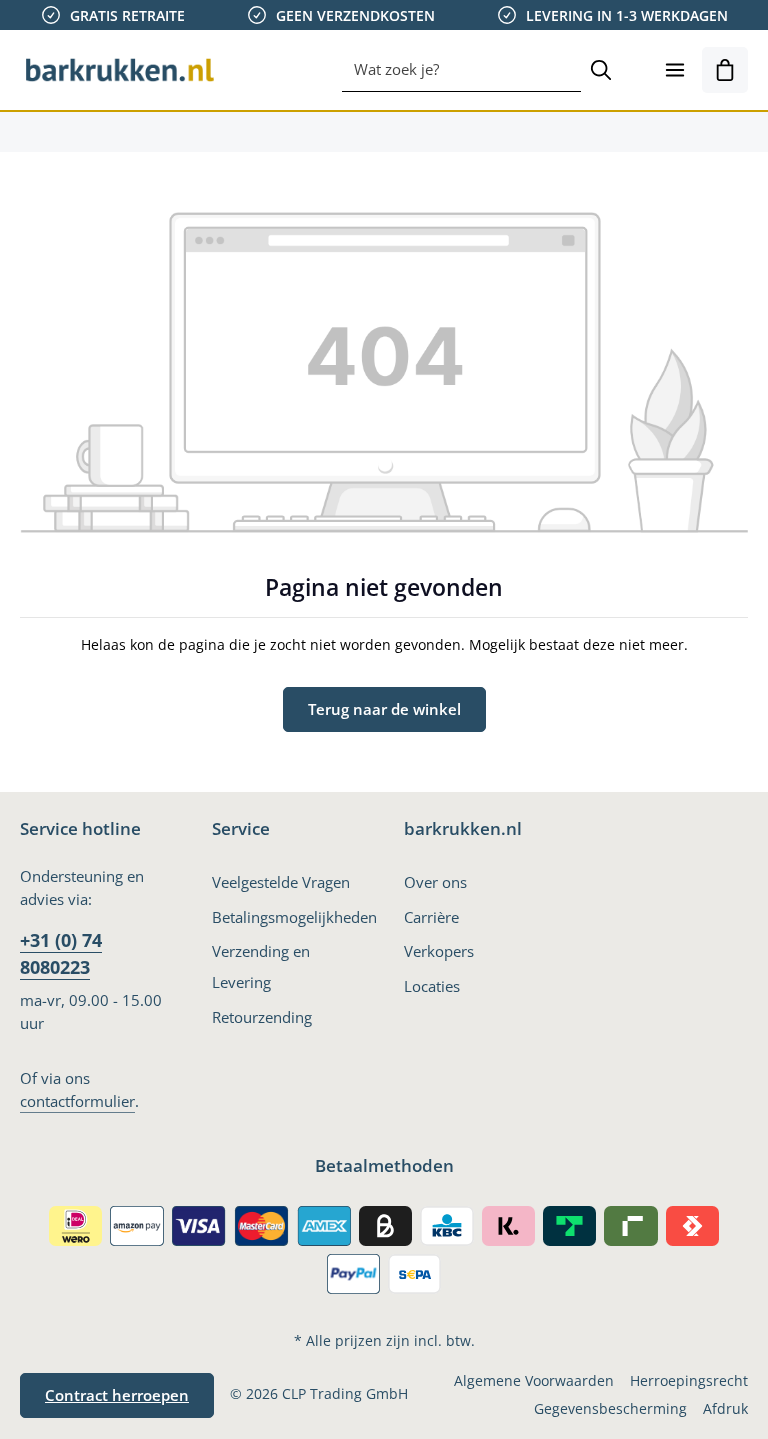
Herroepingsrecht (689, 1380)
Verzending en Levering (261, 966)
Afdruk (725, 1408)
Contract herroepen (117, 1395)
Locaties (432, 986)
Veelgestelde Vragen (281, 882)
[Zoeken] (601, 70)
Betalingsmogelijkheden (294, 917)
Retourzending (262, 1017)
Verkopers (439, 951)
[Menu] (675, 70)
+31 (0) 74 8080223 (61, 953)
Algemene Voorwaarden (534, 1380)
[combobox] (461, 70)
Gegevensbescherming (610, 1408)
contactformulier (77, 1101)
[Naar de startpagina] (120, 70)
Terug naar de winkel (384, 709)
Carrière (431, 917)
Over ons (435, 882)
